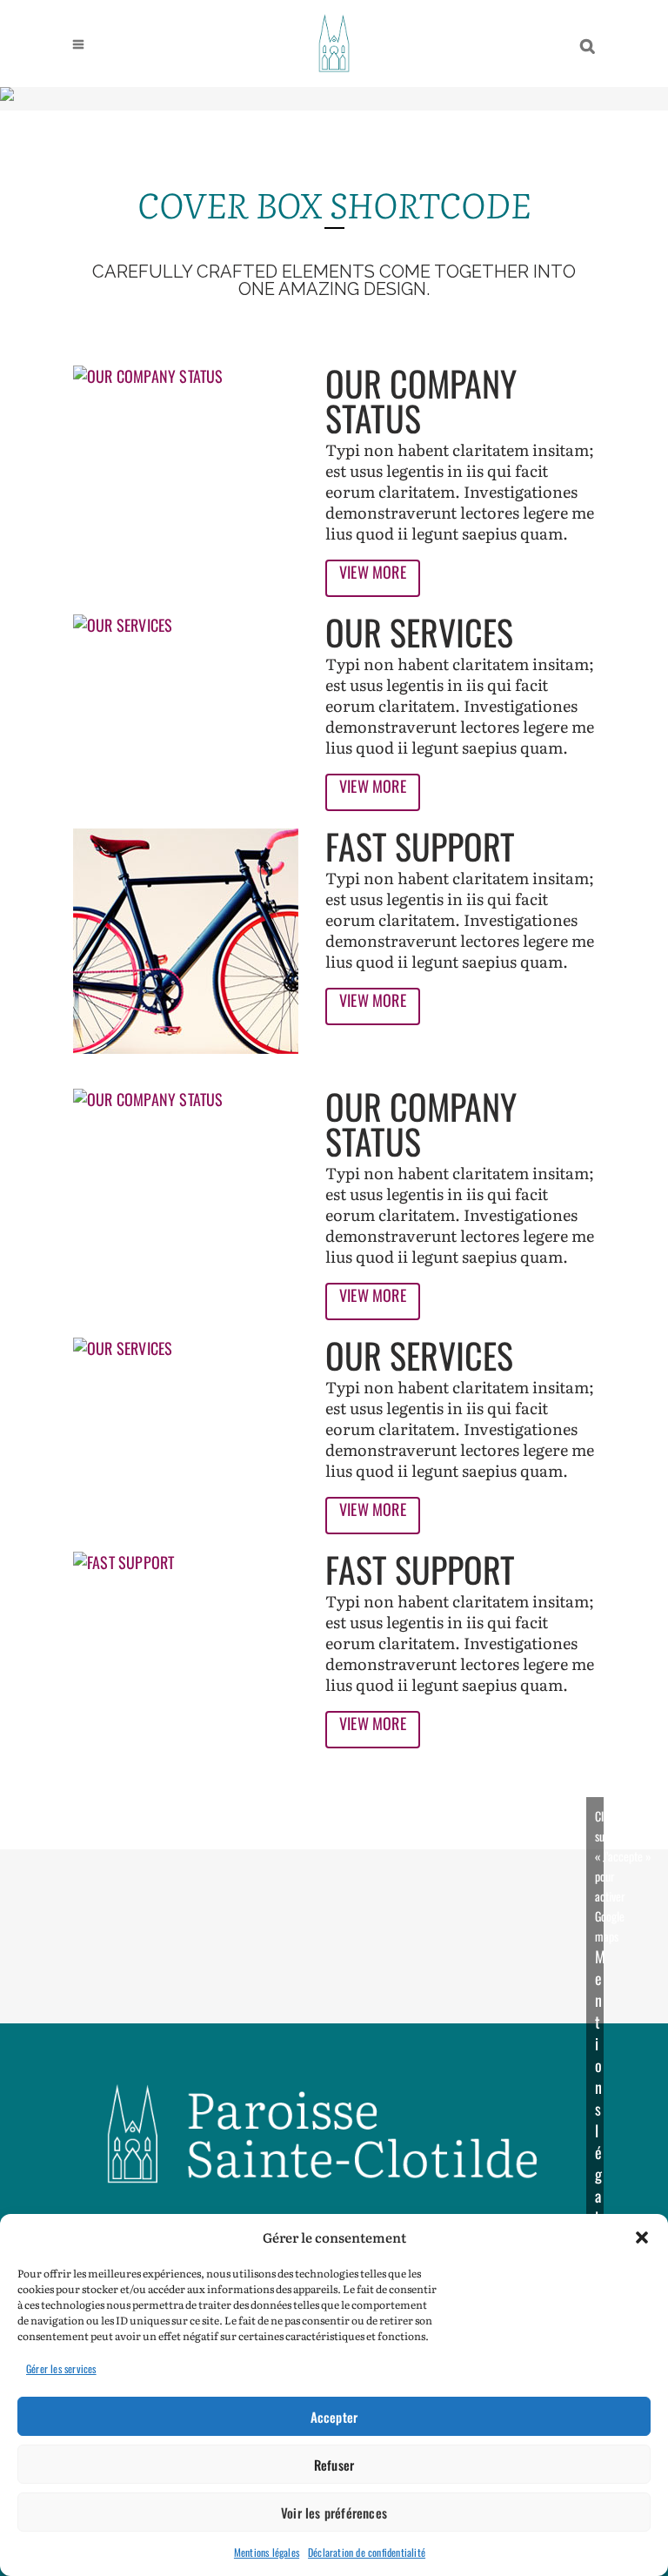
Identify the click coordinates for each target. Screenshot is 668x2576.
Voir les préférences (334, 2512)
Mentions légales (267, 2552)
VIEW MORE (373, 572)
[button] (642, 2237)
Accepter (334, 2417)
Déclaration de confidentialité (367, 2552)
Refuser (334, 2465)
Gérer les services (61, 2368)
